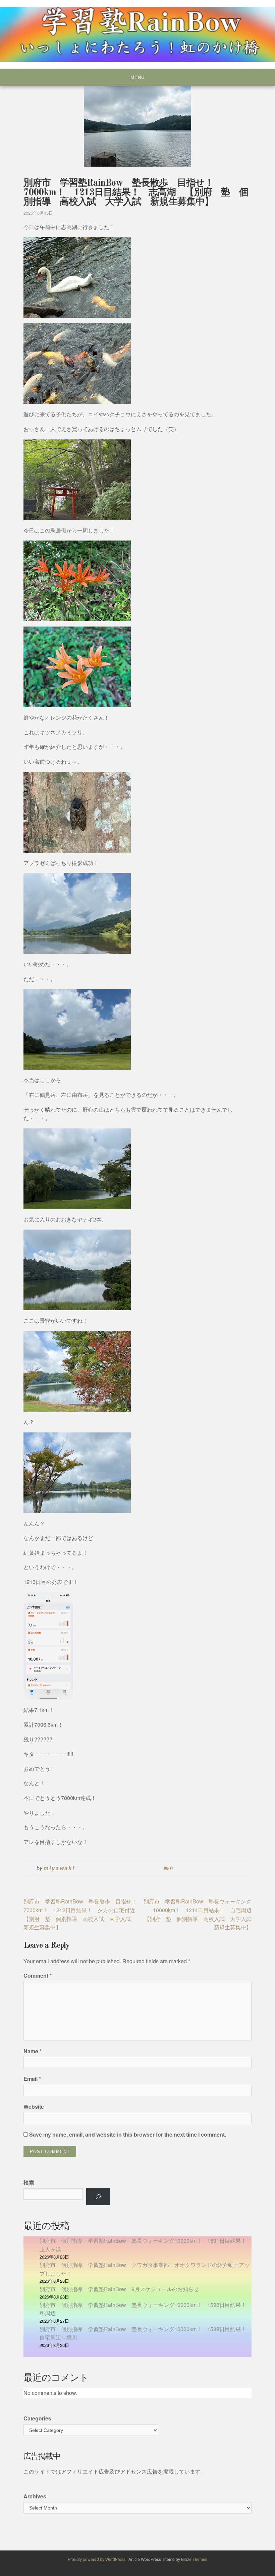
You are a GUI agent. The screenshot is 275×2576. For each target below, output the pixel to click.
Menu (137, 77)
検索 (29, 2182)
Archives (35, 2496)
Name (33, 2051)
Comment (38, 1976)
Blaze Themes (194, 2559)
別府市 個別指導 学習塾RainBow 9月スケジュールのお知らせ (119, 2289)
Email (32, 2079)
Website (34, 2107)
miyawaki (59, 1868)
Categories (37, 2418)
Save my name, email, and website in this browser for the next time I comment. (128, 2134)
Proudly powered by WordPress (97, 2559)
